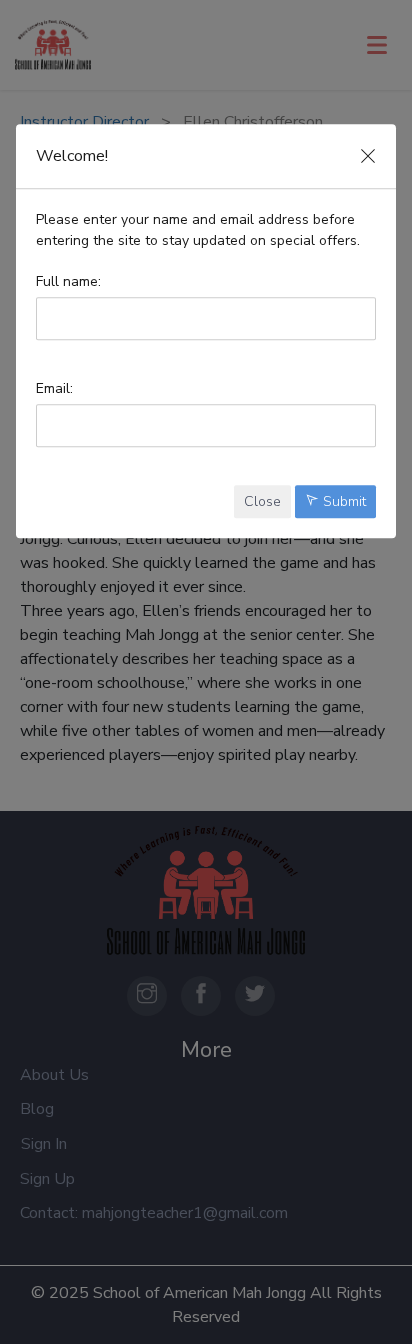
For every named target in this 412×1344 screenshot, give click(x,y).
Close (262, 501)
